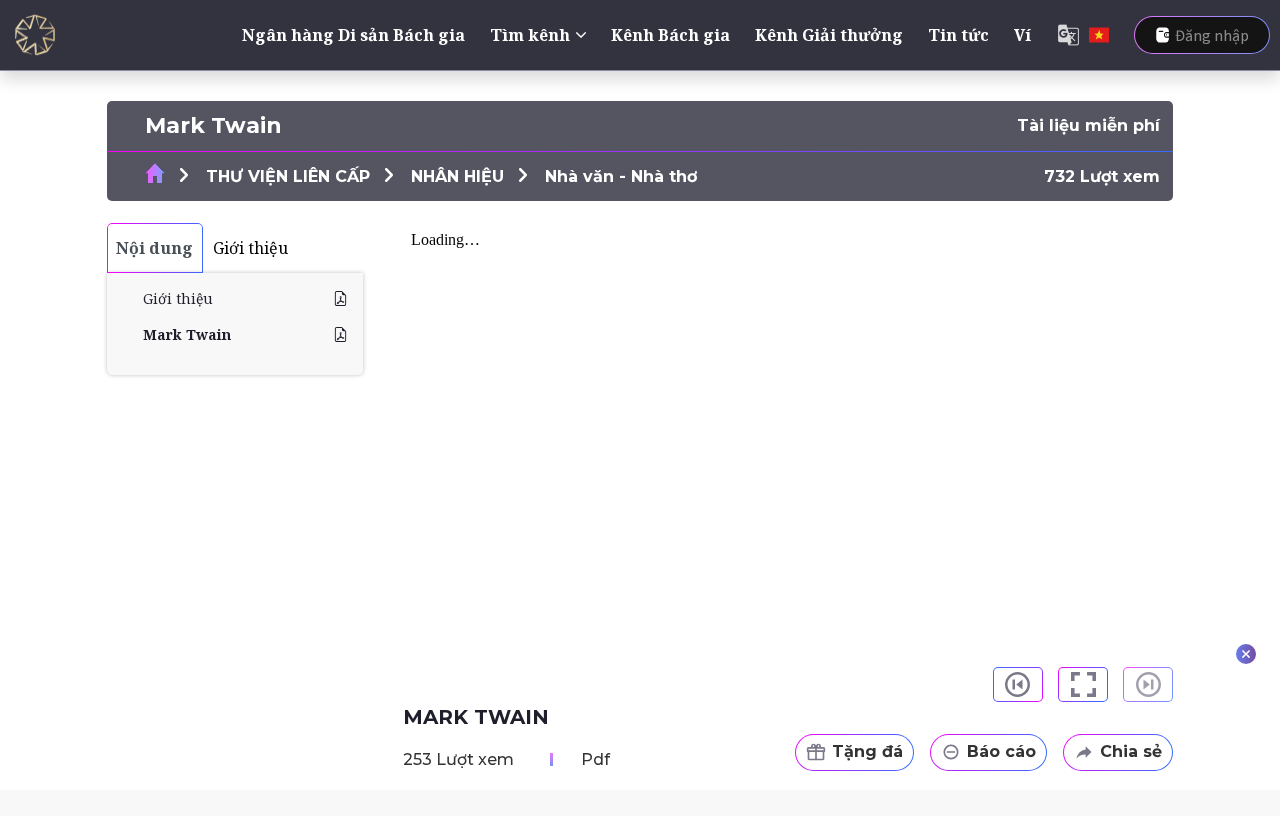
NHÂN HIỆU (457, 176)
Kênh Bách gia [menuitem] (670, 35)
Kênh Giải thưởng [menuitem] (829, 35)
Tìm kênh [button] (530, 35)
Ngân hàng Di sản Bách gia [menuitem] (353, 35)
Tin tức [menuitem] (958, 35)
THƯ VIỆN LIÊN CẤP (288, 176)
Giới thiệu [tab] (250, 248)
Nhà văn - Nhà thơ (621, 176)
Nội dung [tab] (154, 248)
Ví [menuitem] (1022, 35)
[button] (1018, 684)
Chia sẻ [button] (1131, 751)
